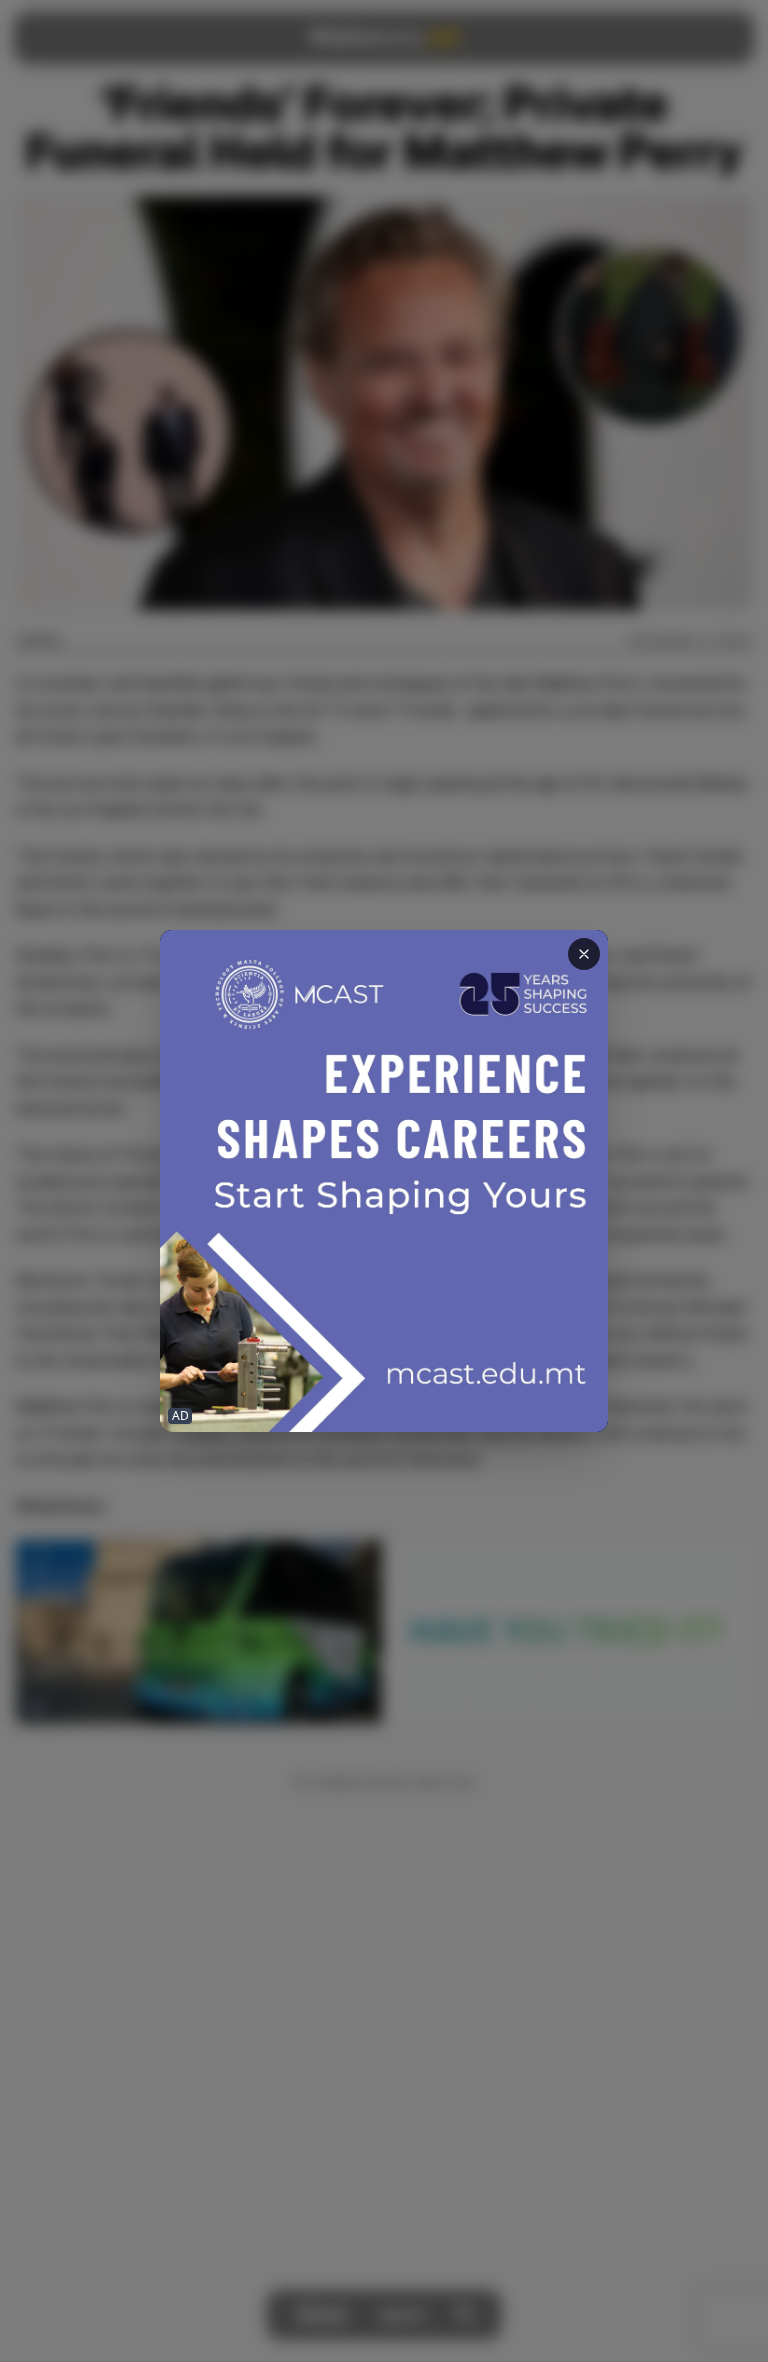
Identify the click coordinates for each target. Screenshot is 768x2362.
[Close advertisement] (584, 954)
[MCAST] (384, 1181)
